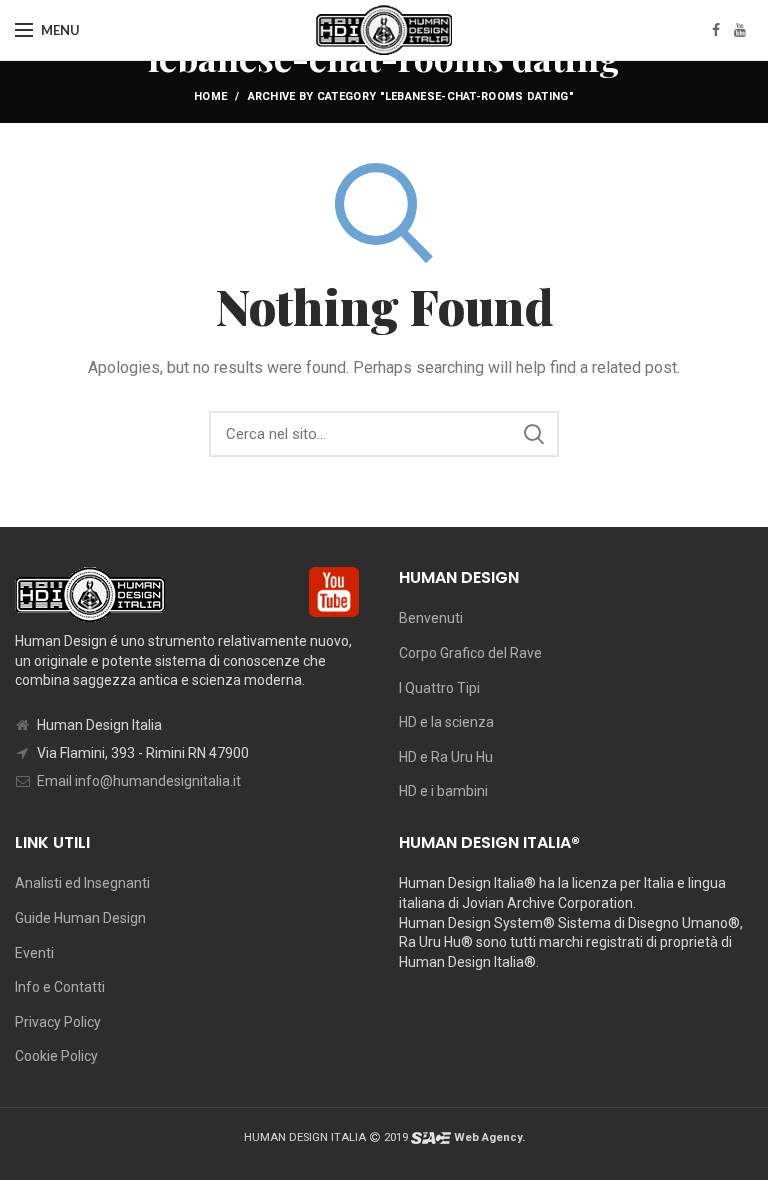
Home (210, 96)
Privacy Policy (58, 1022)
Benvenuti (431, 618)
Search (534, 434)
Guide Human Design (80, 918)
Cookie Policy (56, 1056)
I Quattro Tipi (439, 688)
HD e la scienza (446, 722)
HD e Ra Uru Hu (446, 757)
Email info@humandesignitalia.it (139, 781)
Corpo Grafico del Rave (470, 653)
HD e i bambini (443, 791)
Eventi (34, 953)
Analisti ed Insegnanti (82, 883)
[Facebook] (716, 30)
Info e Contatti (60, 987)
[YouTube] (740, 30)
